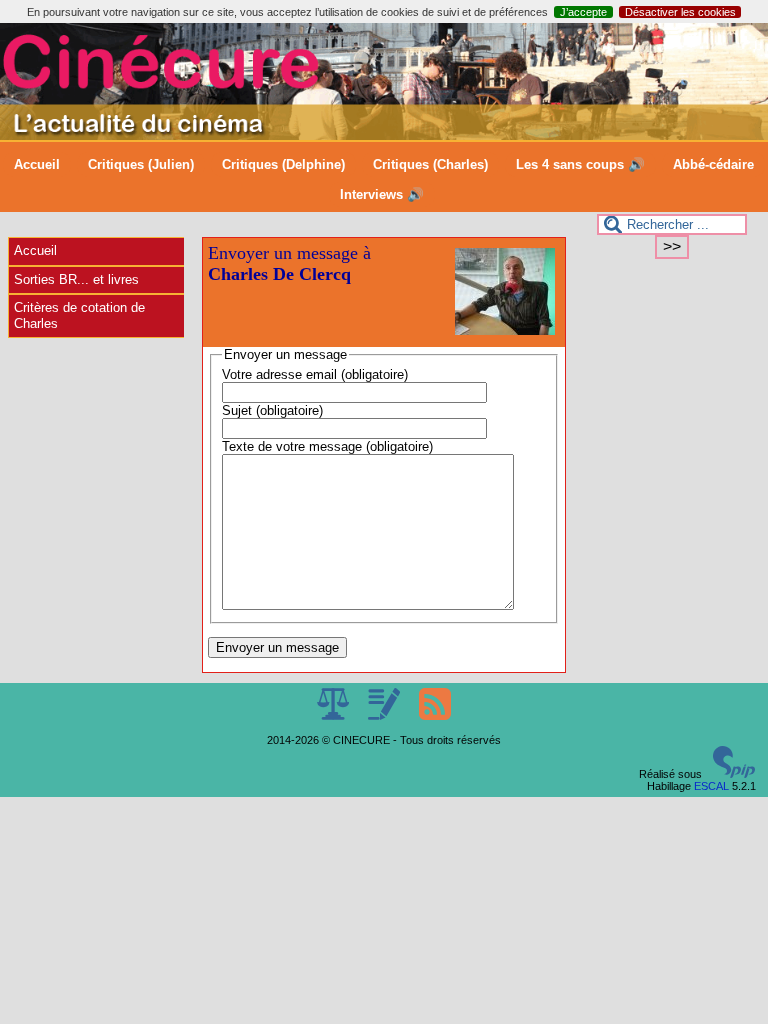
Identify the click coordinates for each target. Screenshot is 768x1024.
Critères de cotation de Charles (79, 315)
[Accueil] (384, 136)
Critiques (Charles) (430, 164)
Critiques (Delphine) (283, 164)
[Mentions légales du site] (334, 716)
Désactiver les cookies (680, 12)
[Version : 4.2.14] (734, 774)
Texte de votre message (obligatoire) (327, 446)
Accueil (37, 164)
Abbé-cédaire (713, 164)
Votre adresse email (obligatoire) (315, 374)
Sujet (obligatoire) (272, 410)
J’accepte (583, 12)
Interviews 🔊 (382, 194)
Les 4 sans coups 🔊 (580, 164)
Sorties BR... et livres (76, 279)
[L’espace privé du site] (385, 716)
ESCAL (711, 786)
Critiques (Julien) (141, 164)
